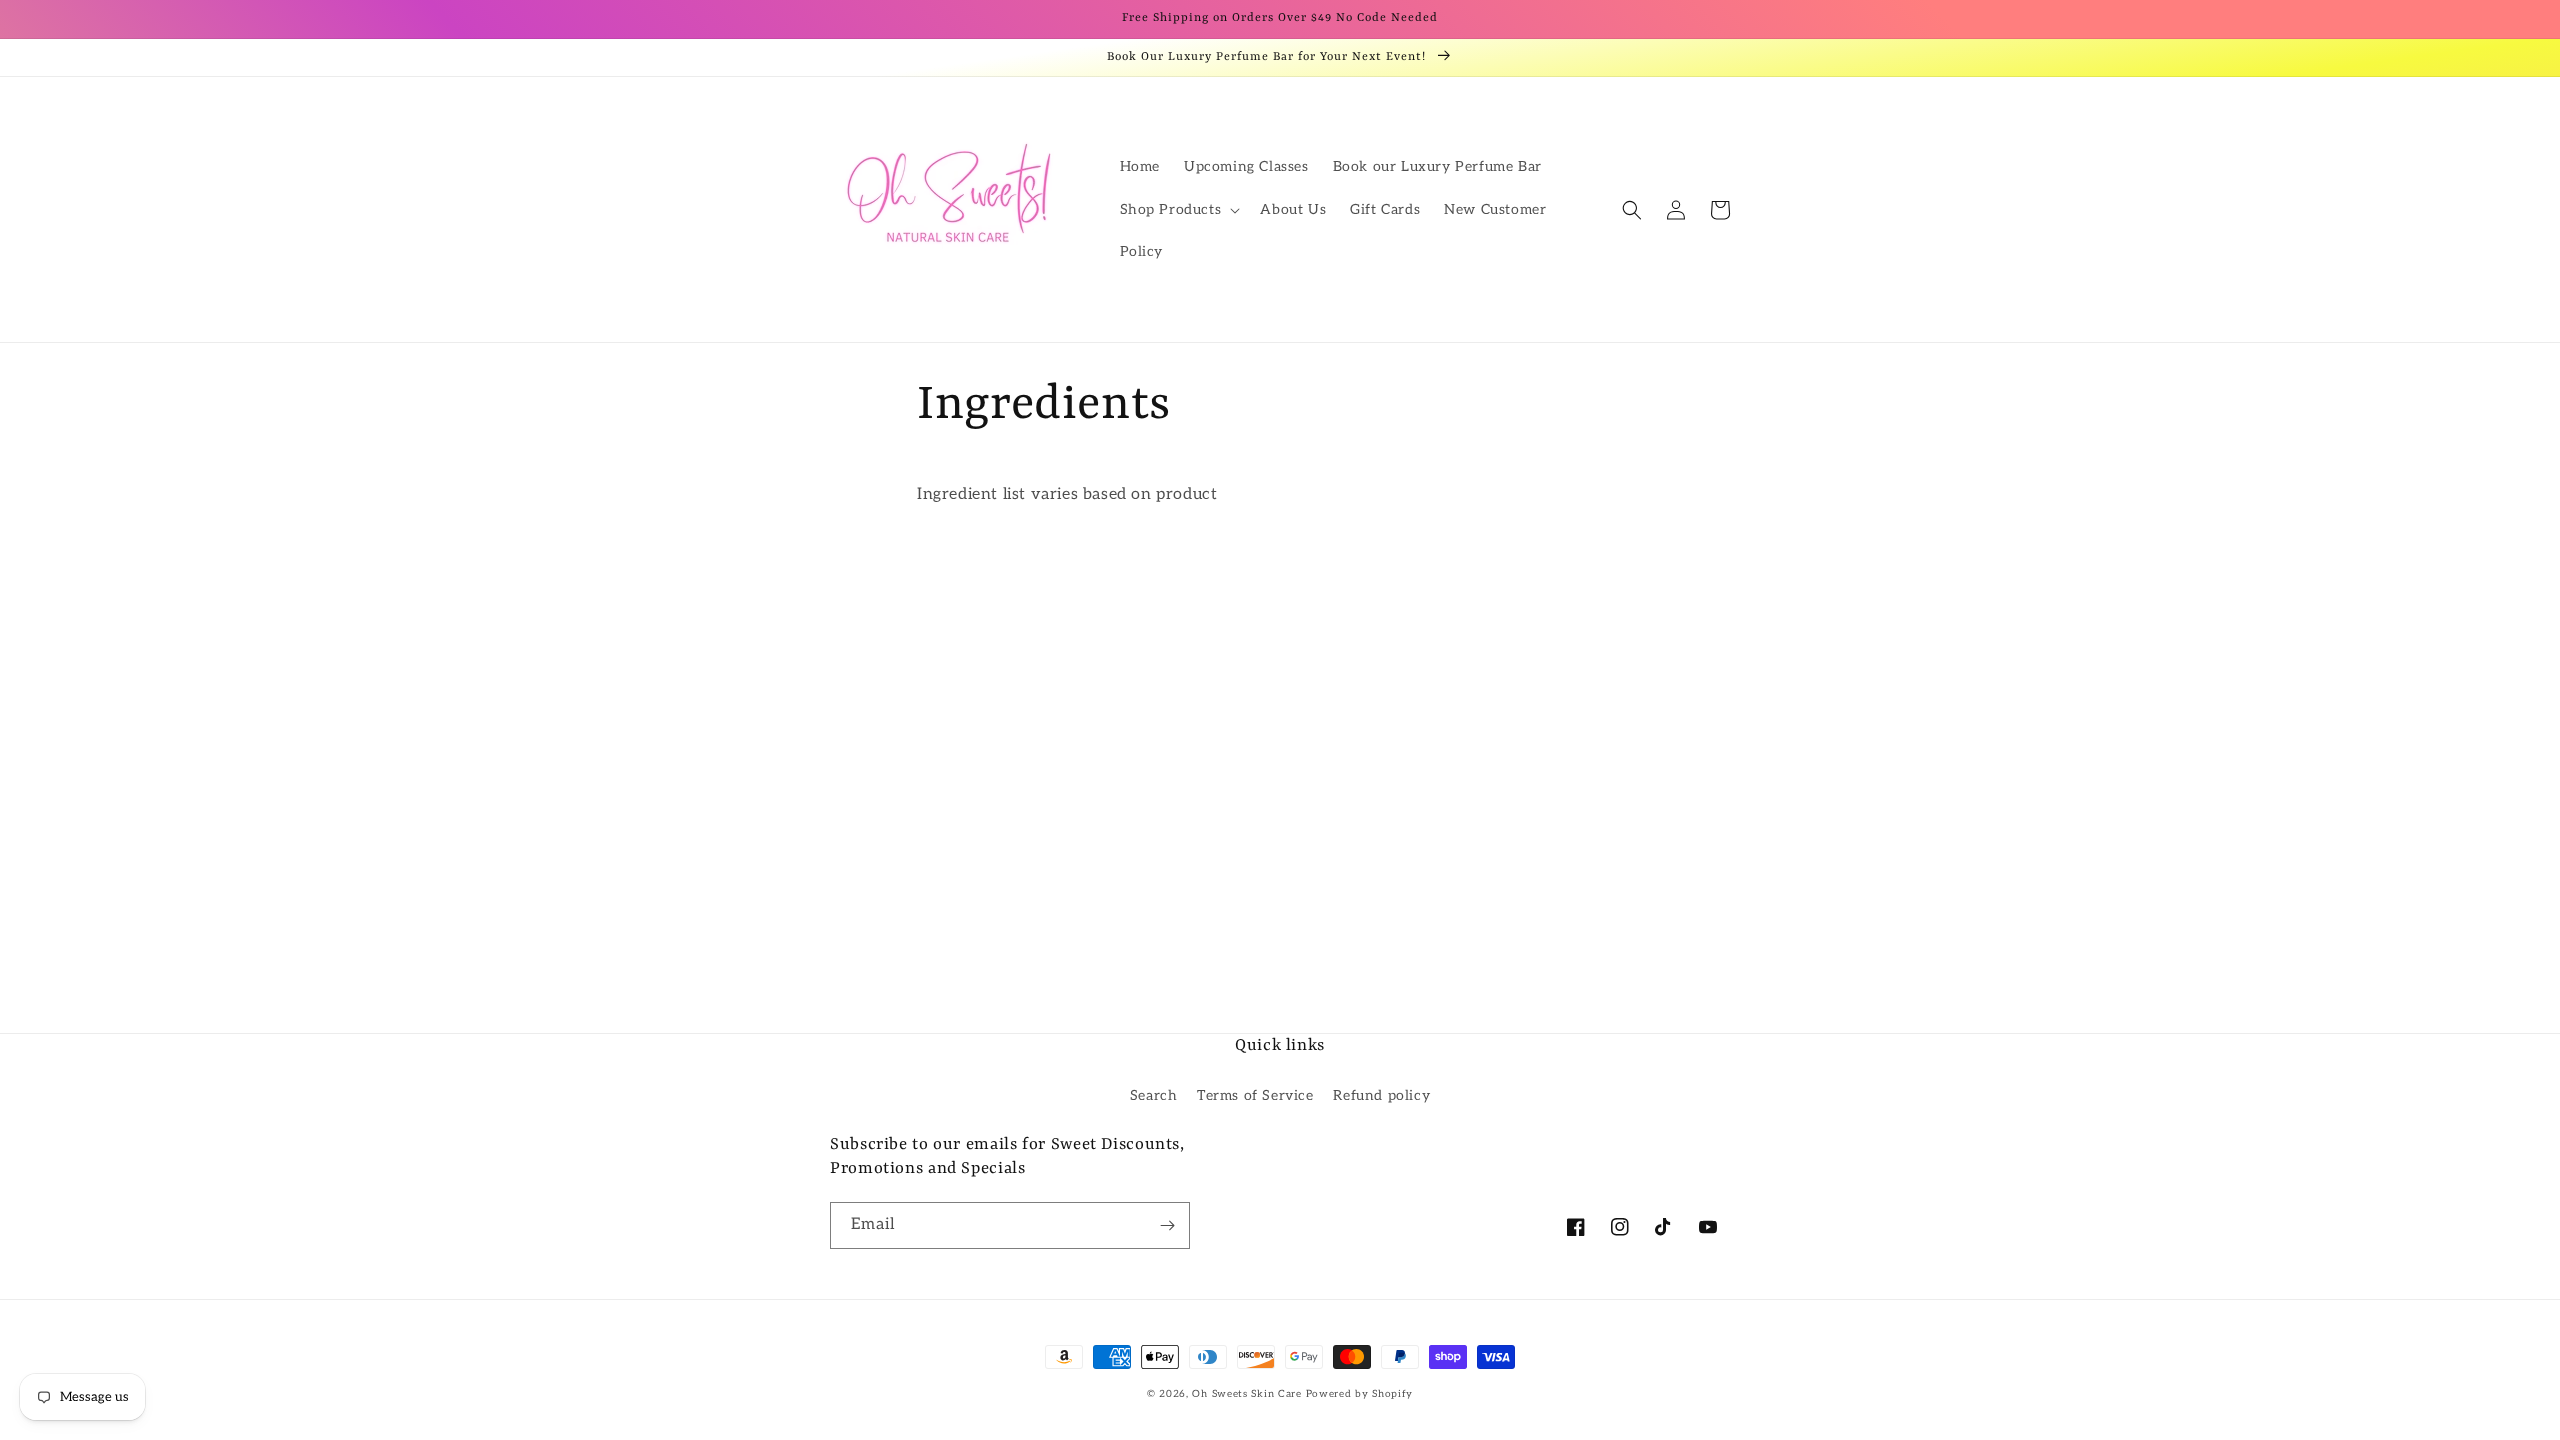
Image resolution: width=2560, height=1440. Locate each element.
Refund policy (1381, 1095)
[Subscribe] (1167, 1225)
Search (1154, 1095)
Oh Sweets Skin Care (1246, 1394)
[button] (1178, 210)
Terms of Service (1255, 1095)
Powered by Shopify (1360, 1394)
